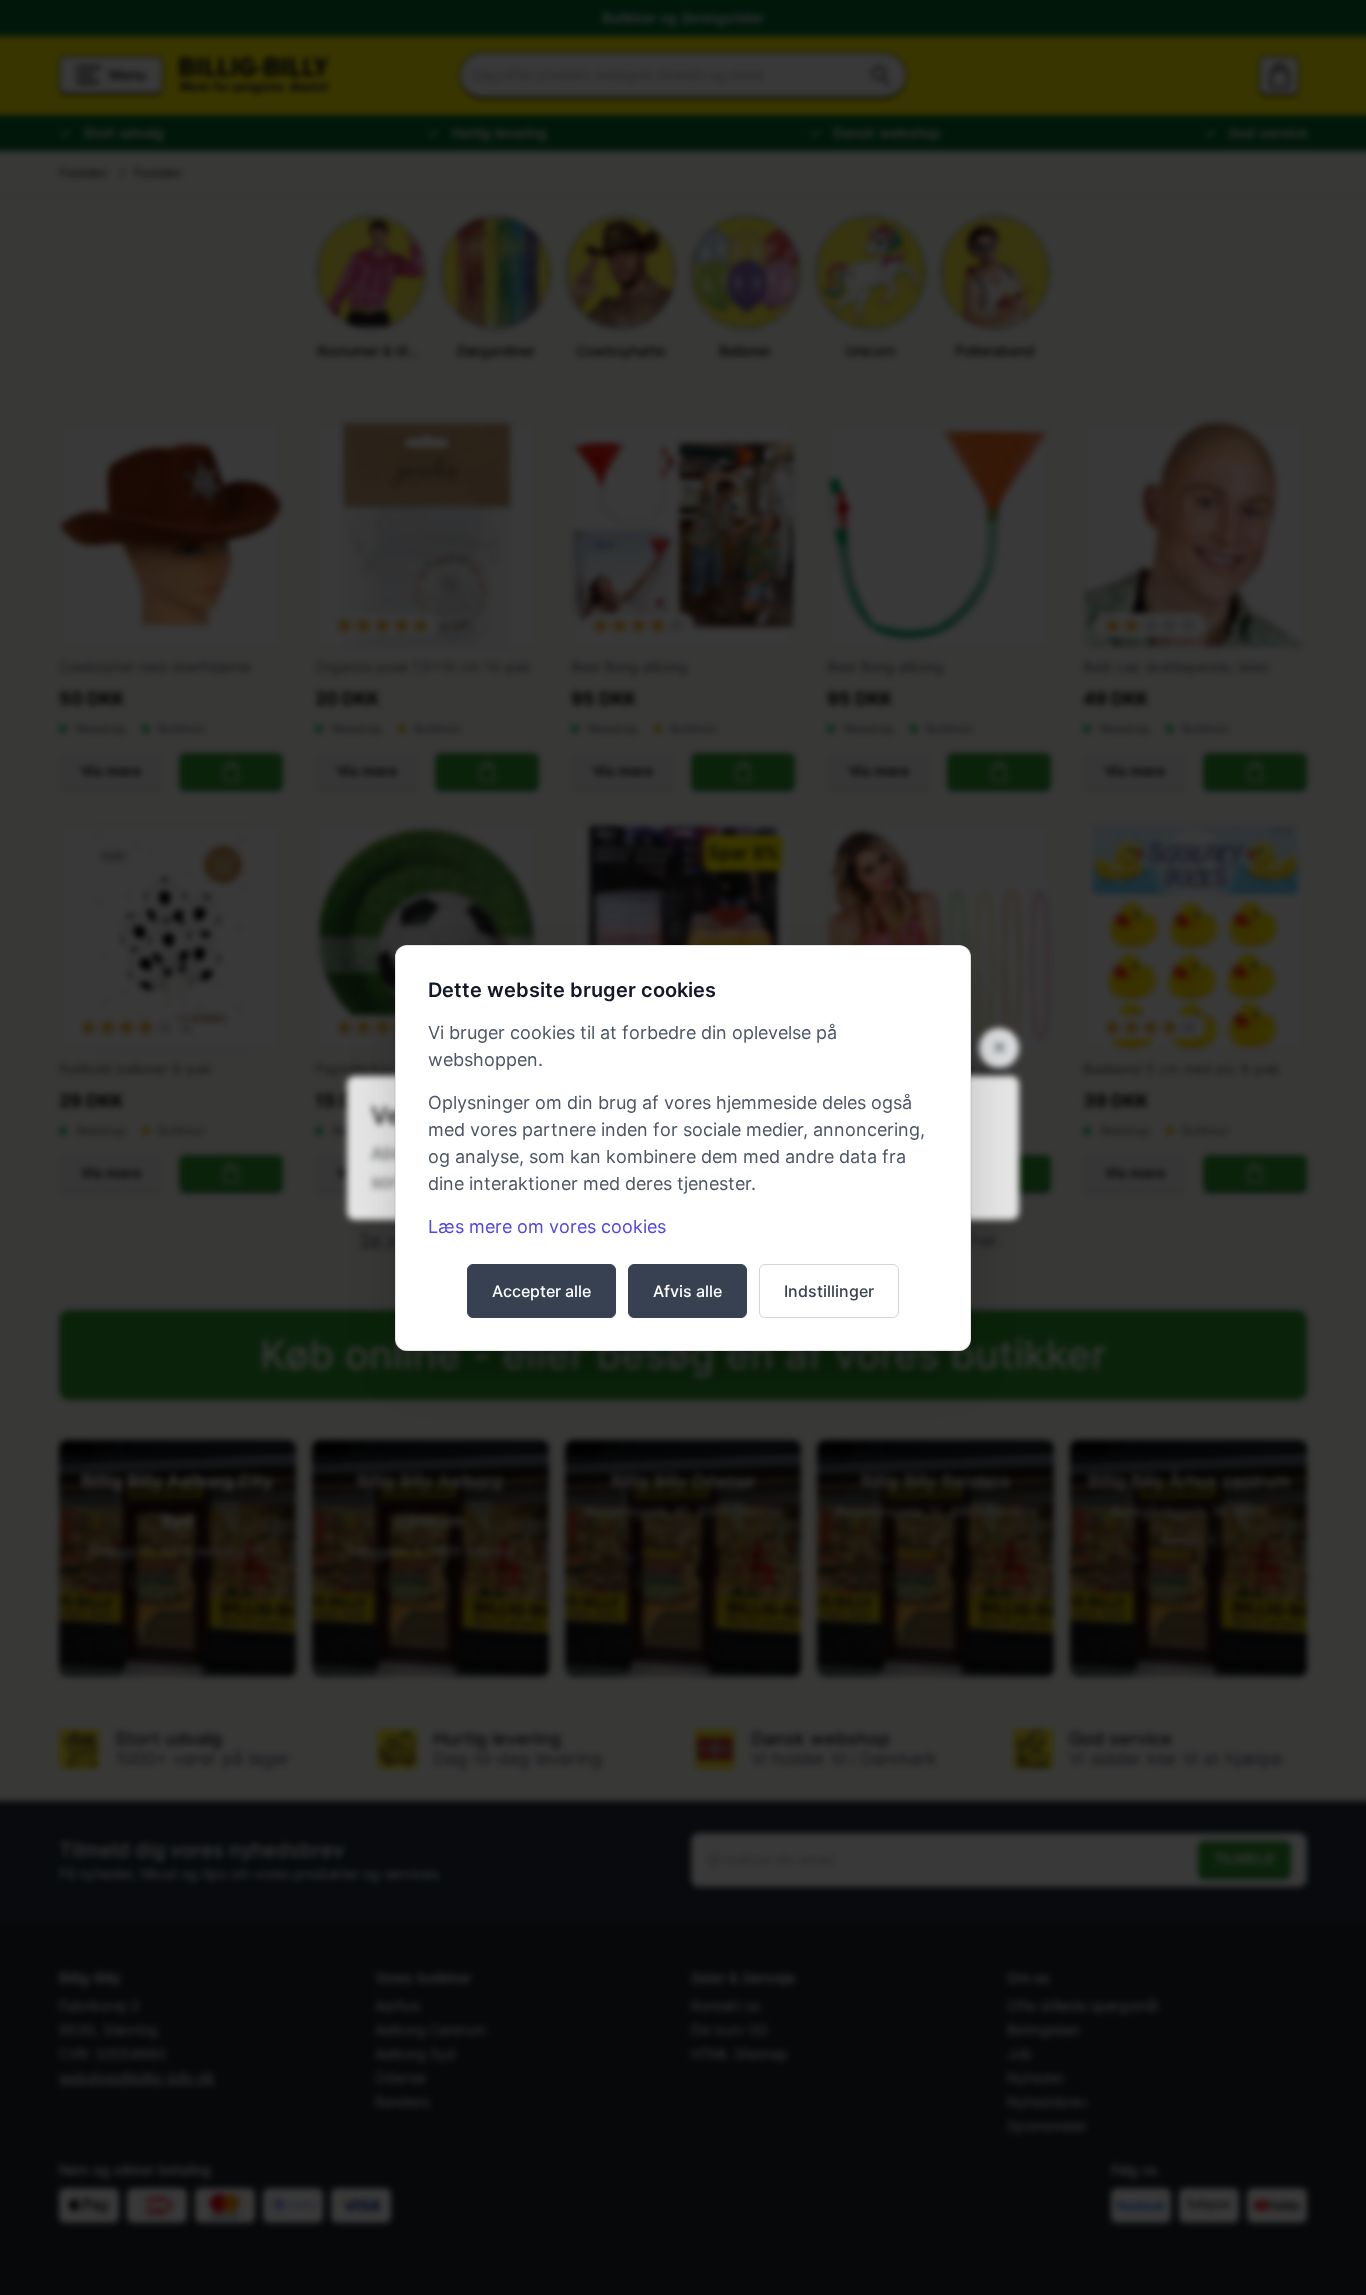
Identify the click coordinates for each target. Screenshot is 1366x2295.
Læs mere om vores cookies (547, 1226)
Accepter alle (541, 1291)
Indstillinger (829, 1291)
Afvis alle (687, 1291)
